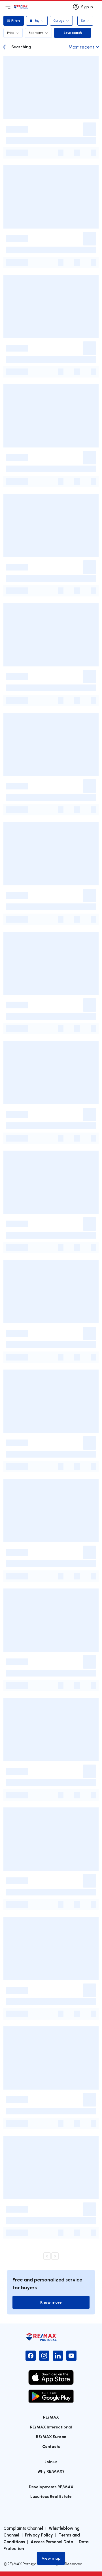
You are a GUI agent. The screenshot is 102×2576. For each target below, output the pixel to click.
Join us (51, 2462)
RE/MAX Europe (51, 2436)
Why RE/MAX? (51, 2471)
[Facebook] (31, 2356)
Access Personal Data (52, 2542)
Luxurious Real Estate (51, 2496)
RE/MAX (51, 2417)
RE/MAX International (51, 2427)
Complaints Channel (23, 2528)
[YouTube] (71, 2356)
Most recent (81, 47)
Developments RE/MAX (51, 2487)
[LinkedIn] (58, 2356)
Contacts (51, 2446)
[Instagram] (44, 2356)
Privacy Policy (39, 2535)
